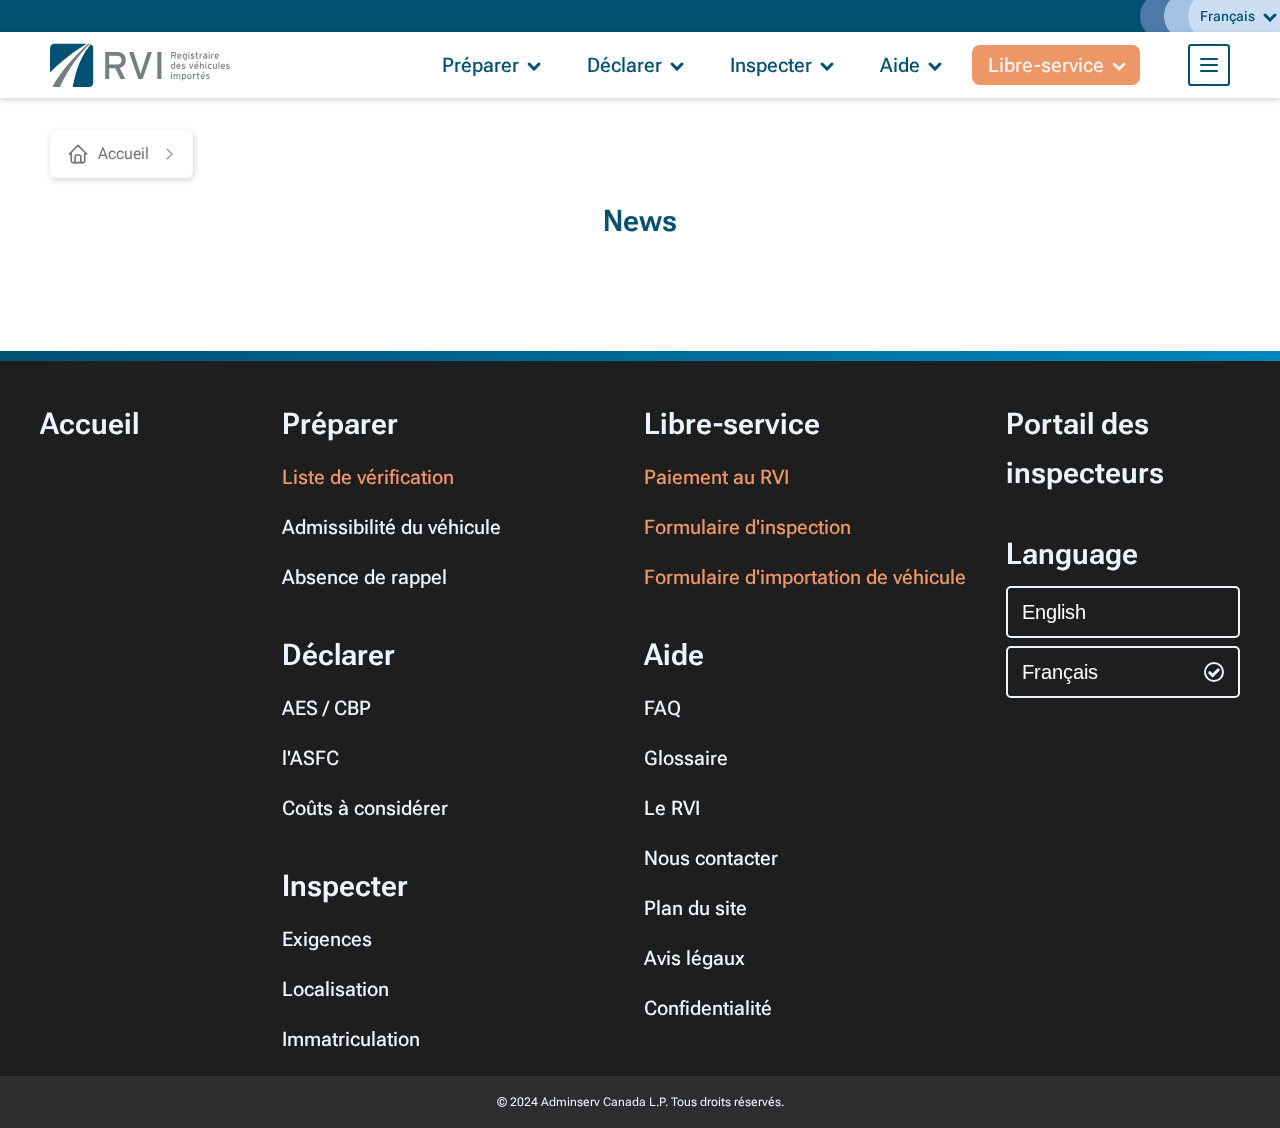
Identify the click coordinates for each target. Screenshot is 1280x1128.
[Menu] (1209, 65)
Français (1060, 672)
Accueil (123, 153)
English (1054, 612)
